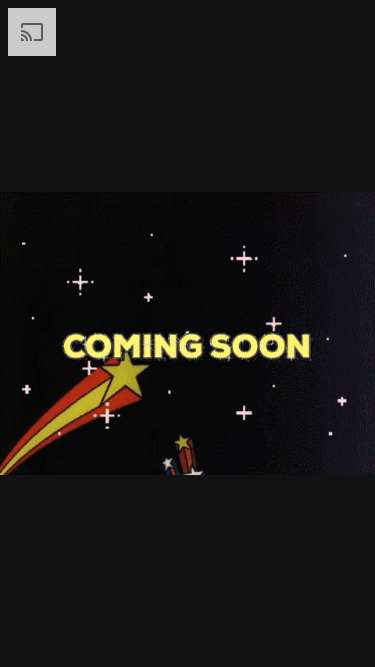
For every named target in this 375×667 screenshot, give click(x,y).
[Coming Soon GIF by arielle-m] (187, 333)
